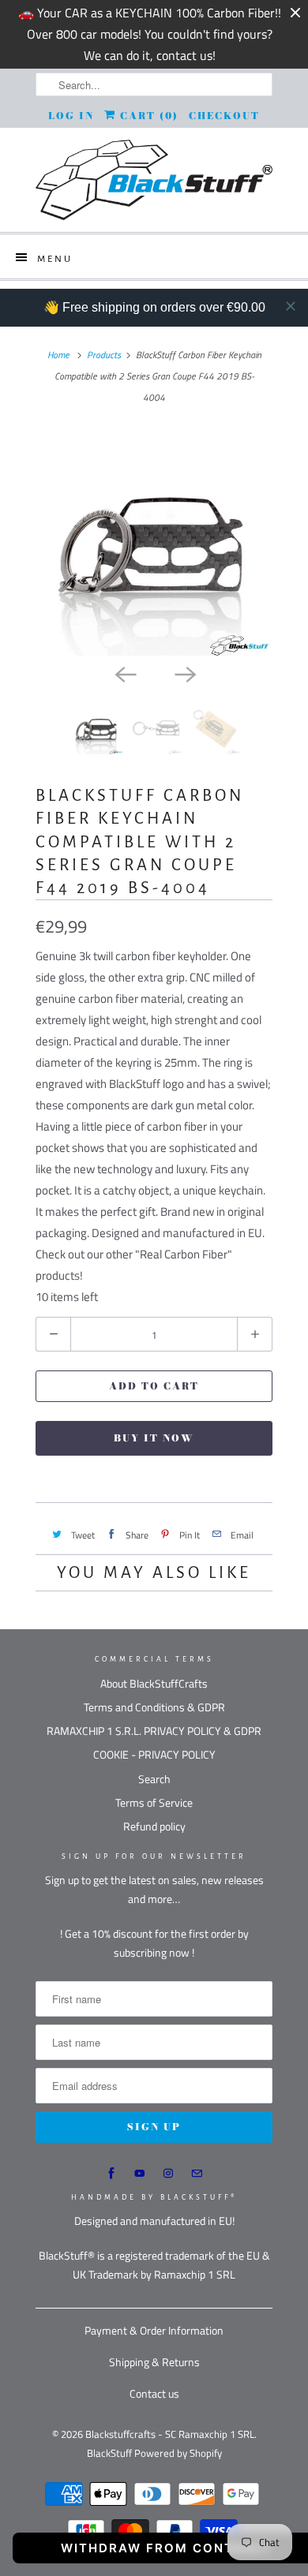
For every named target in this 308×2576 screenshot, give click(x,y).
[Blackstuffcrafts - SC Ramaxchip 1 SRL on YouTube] (140, 2174)
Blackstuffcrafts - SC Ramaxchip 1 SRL (170, 2434)
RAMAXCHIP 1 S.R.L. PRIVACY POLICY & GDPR (154, 1731)
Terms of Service (154, 1802)
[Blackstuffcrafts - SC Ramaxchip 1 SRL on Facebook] (111, 2174)
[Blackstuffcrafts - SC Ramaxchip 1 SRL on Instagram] (168, 2174)
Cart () (147, 116)
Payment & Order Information (154, 2330)
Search (154, 1779)
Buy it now (154, 1438)
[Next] (184, 673)
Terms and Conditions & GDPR (154, 1707)
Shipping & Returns (154, 2362)
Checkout (224, 116)
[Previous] (124, 673)
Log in (71, 116)
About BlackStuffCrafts (154, 1683)
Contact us (154, 2393)
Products (104, 355)
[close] (291, 306)
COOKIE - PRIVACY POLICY (154, 1754)
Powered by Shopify (178, 2453)
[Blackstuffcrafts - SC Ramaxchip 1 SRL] (154, 180)
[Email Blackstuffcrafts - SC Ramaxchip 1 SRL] (197, 2174)
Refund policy (154, 1826)
